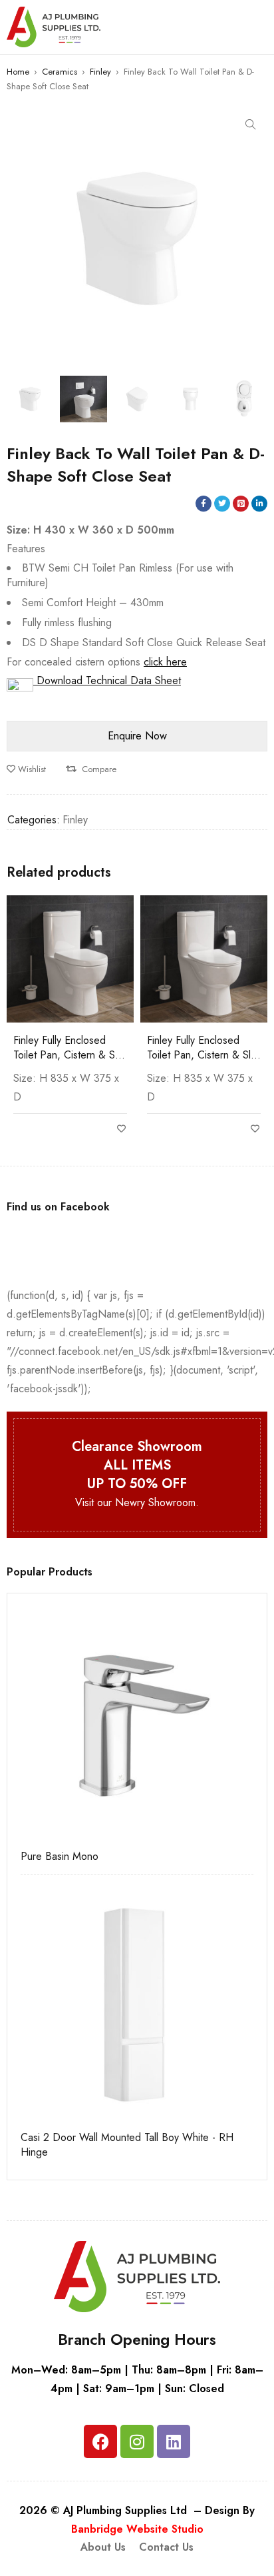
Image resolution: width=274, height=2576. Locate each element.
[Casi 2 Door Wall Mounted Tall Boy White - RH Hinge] (137, 2004)
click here (165, 662)
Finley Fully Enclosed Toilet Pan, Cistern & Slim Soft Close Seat (70, 1055)
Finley (100, 72)
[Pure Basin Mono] (137, 1723)
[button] (251, 125)
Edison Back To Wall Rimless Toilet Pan (193, 1048)
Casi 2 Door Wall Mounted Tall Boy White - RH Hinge (127, 2145)
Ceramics (60, 72)
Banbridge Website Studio (137, 2529)
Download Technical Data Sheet (107, 680)
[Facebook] (100, 2441)
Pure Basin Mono (60, 1857)
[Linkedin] (174, 2441)
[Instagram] (137, 2441)
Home (18, 72)
